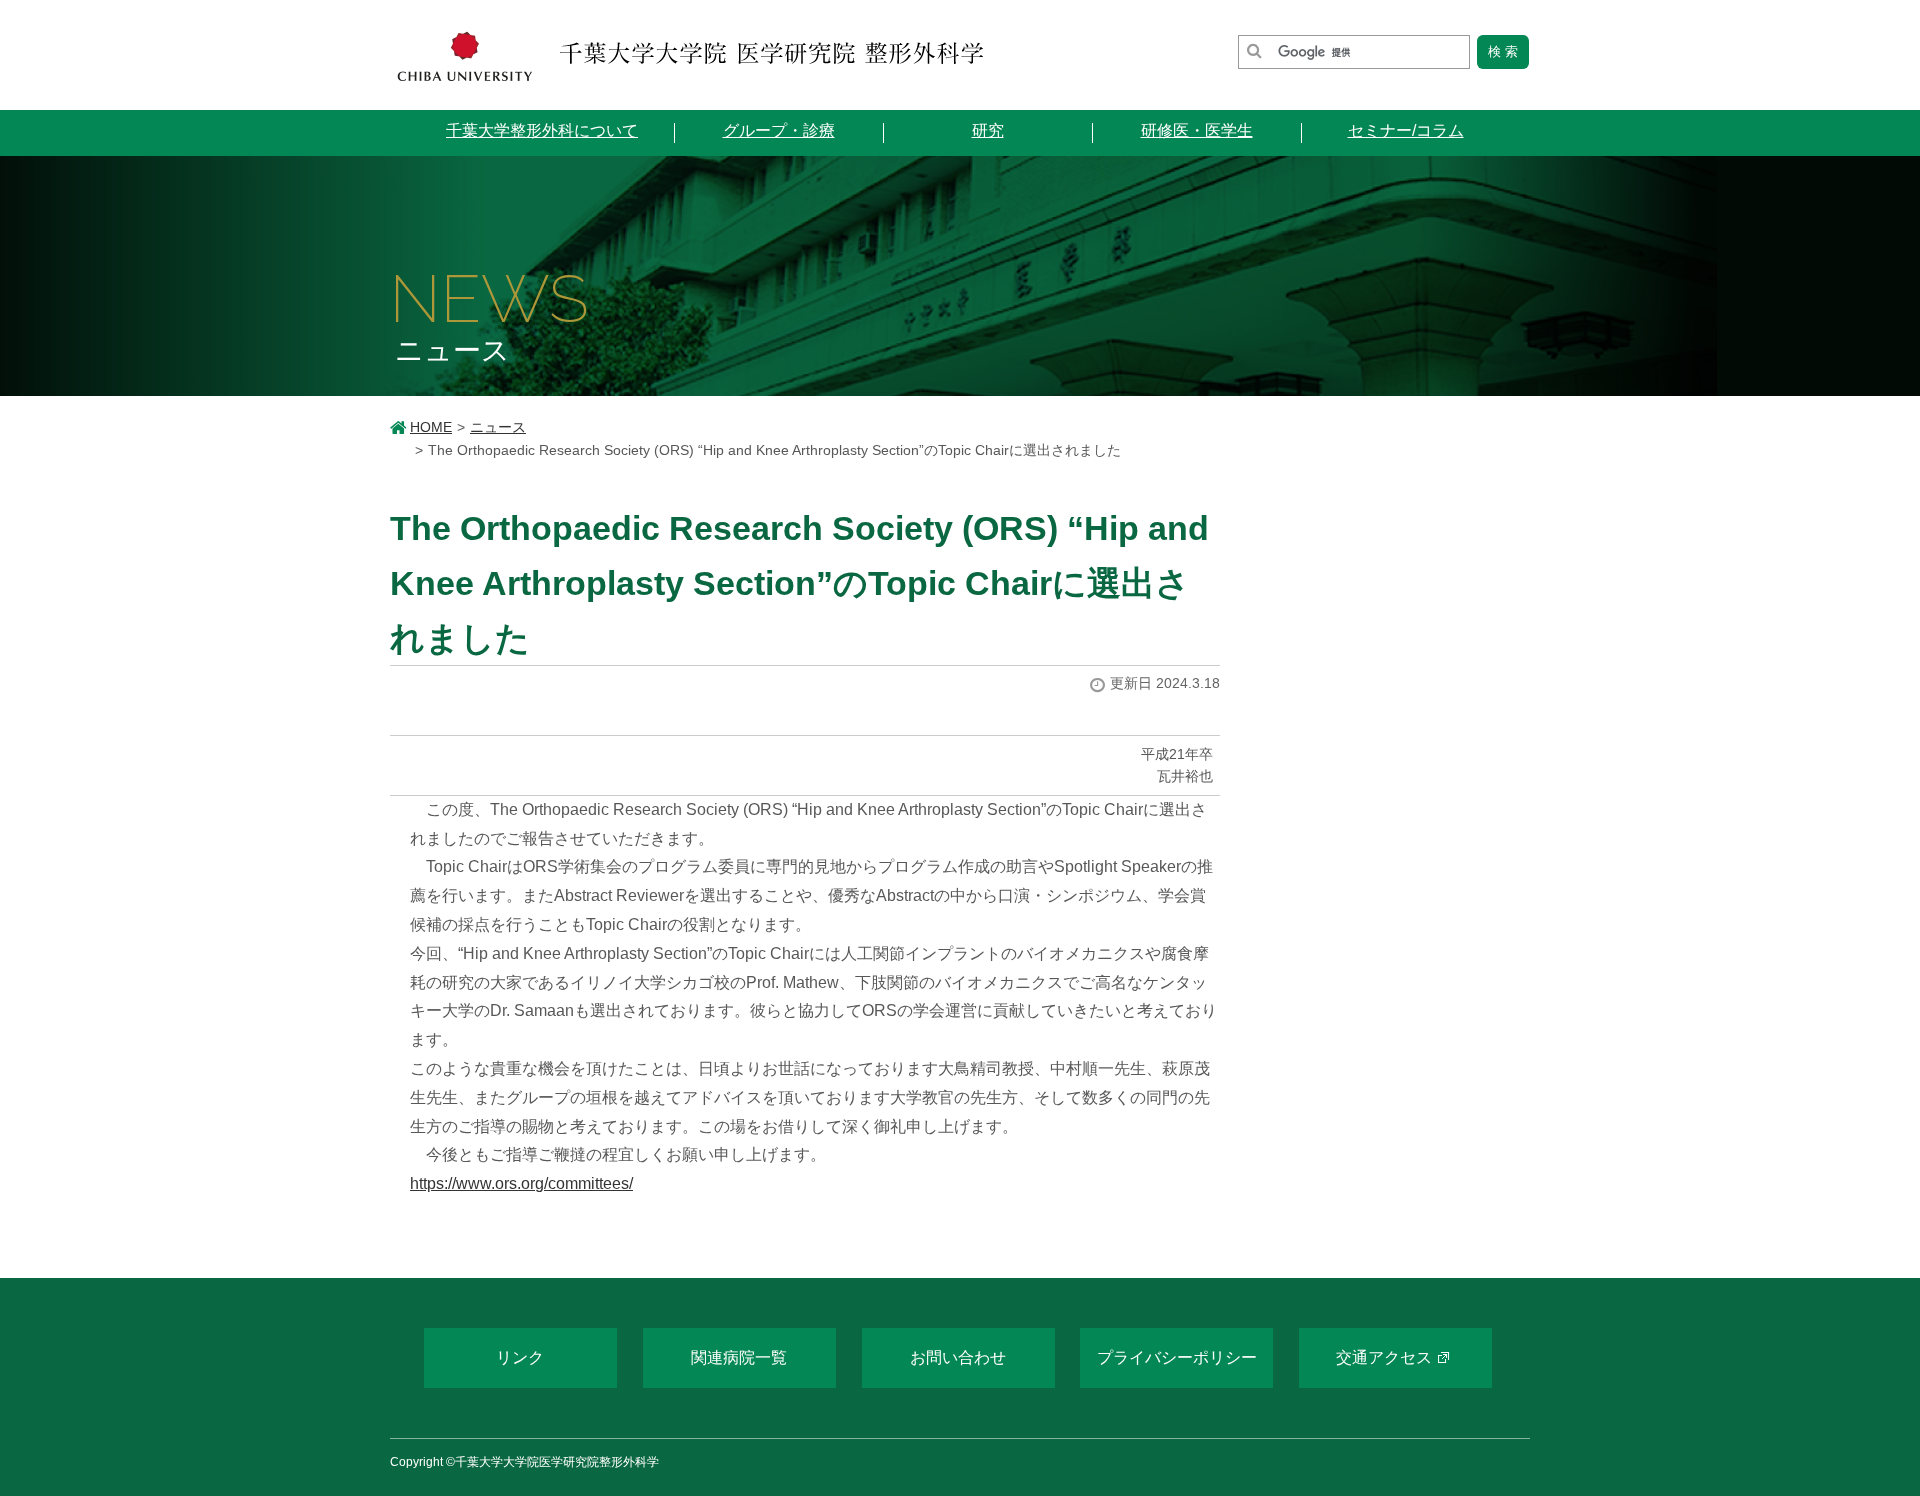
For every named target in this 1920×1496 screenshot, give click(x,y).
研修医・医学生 (1197, 130)
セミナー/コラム (1406, 130)
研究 (988, 130)
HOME (431, 427)
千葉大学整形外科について (542, 130)
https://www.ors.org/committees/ (521, 1183)
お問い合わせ (958, 1357)
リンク (520, 1357)
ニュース (498, 427)
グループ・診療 (779, 130)
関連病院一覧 (739, 1357)
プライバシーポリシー (1177, 1357)
